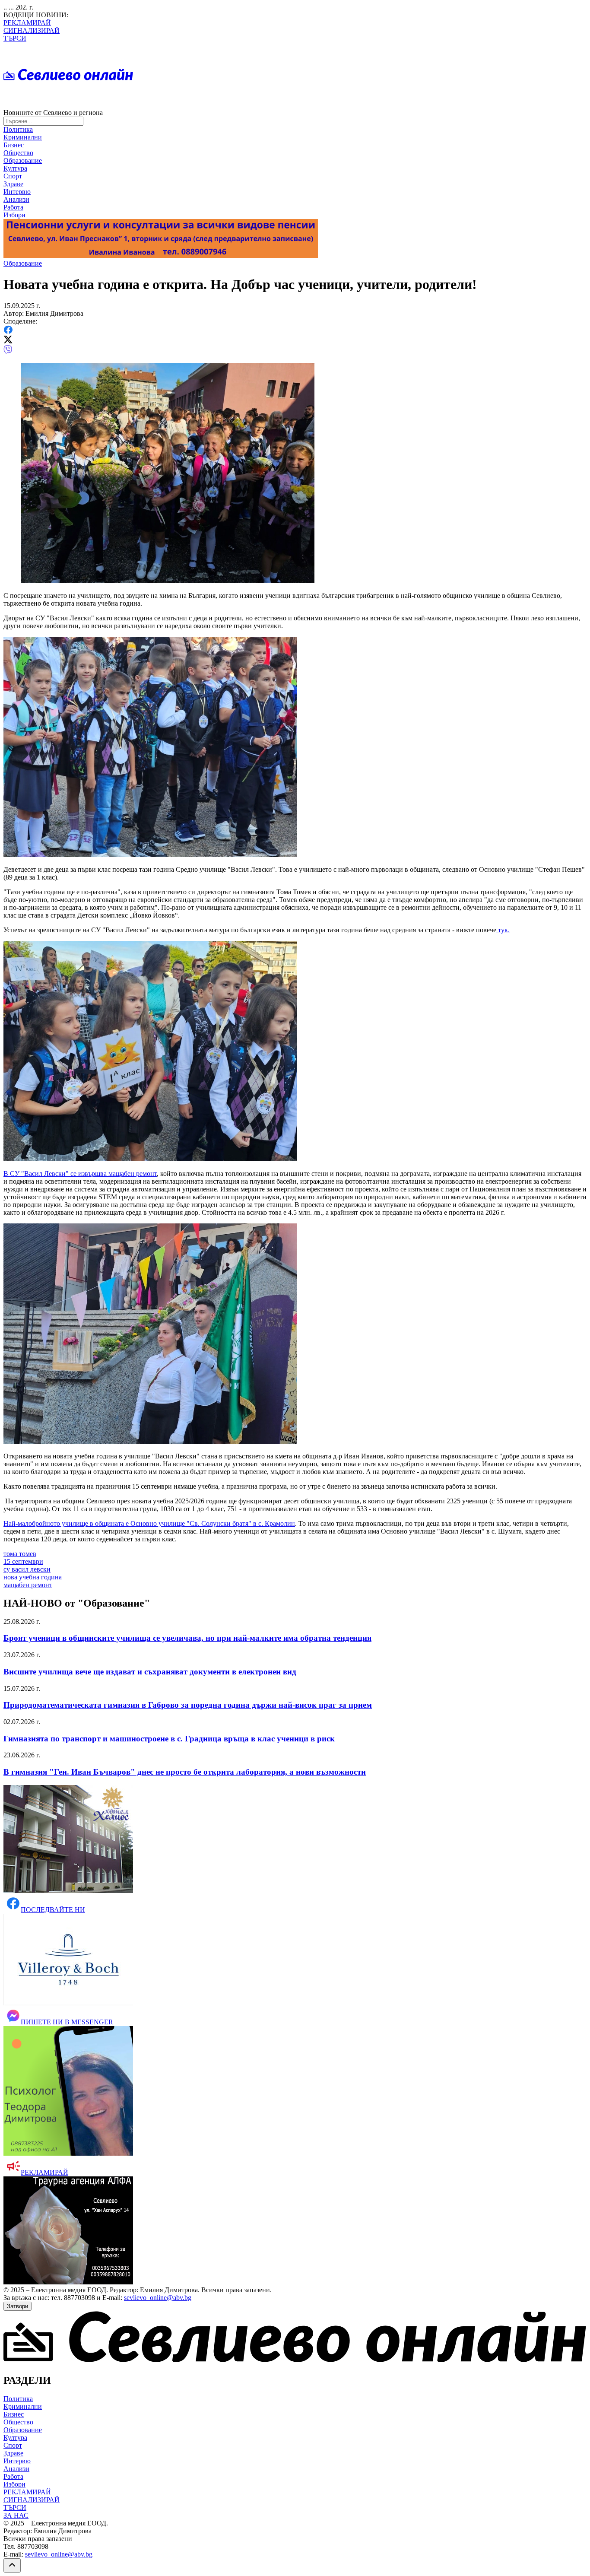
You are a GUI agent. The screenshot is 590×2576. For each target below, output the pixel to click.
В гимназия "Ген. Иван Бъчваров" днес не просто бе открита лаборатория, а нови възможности (185, 1772)
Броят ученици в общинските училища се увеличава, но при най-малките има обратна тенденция (187, 1638)
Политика (18, 129)
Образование (23, 160)
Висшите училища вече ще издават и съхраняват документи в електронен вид (150, 1672)
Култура (15, 168)
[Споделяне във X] (8, 341)
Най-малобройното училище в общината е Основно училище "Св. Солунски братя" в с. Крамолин (149, 1523)
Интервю (17, 192)
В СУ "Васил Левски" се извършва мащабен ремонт (80, 1174)
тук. (503, 930)
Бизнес (14, 145)
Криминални (23, 137)
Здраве (13, 184)
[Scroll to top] (12, 2565)
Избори (14, 215)
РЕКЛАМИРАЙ (27, 23)
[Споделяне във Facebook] (8, 332)
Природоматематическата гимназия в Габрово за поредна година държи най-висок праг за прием (188, 1705)
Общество (18, 153)
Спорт (13, 176)
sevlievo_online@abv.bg (158, 2298)
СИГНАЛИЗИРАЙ (32, 30)
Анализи (16, 199)
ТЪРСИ (15, 38)
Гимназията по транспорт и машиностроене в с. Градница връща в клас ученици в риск (169, 1739)
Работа (13, 207)
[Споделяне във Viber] (8, 352)
